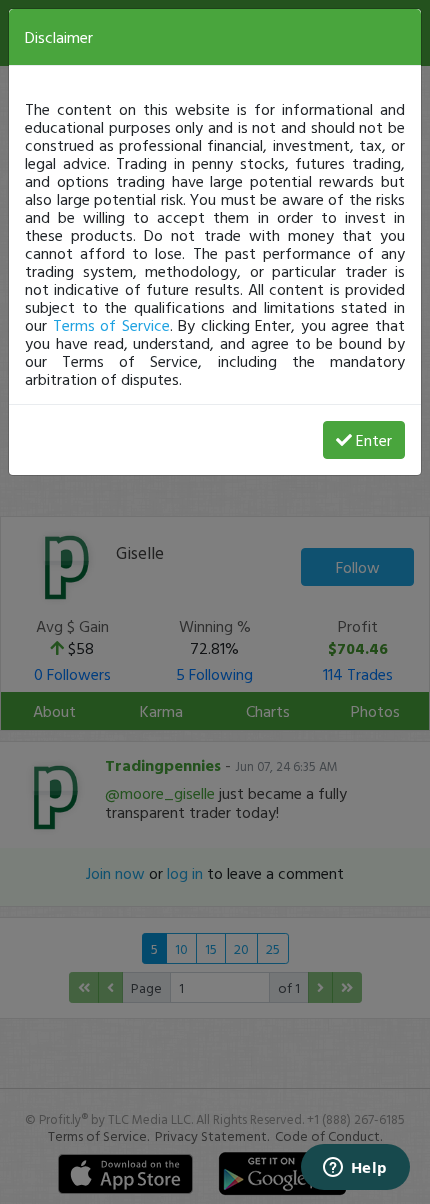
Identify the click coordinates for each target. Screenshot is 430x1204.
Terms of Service (111, 325)
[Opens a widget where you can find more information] (355, 1169)
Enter (374, 440)
